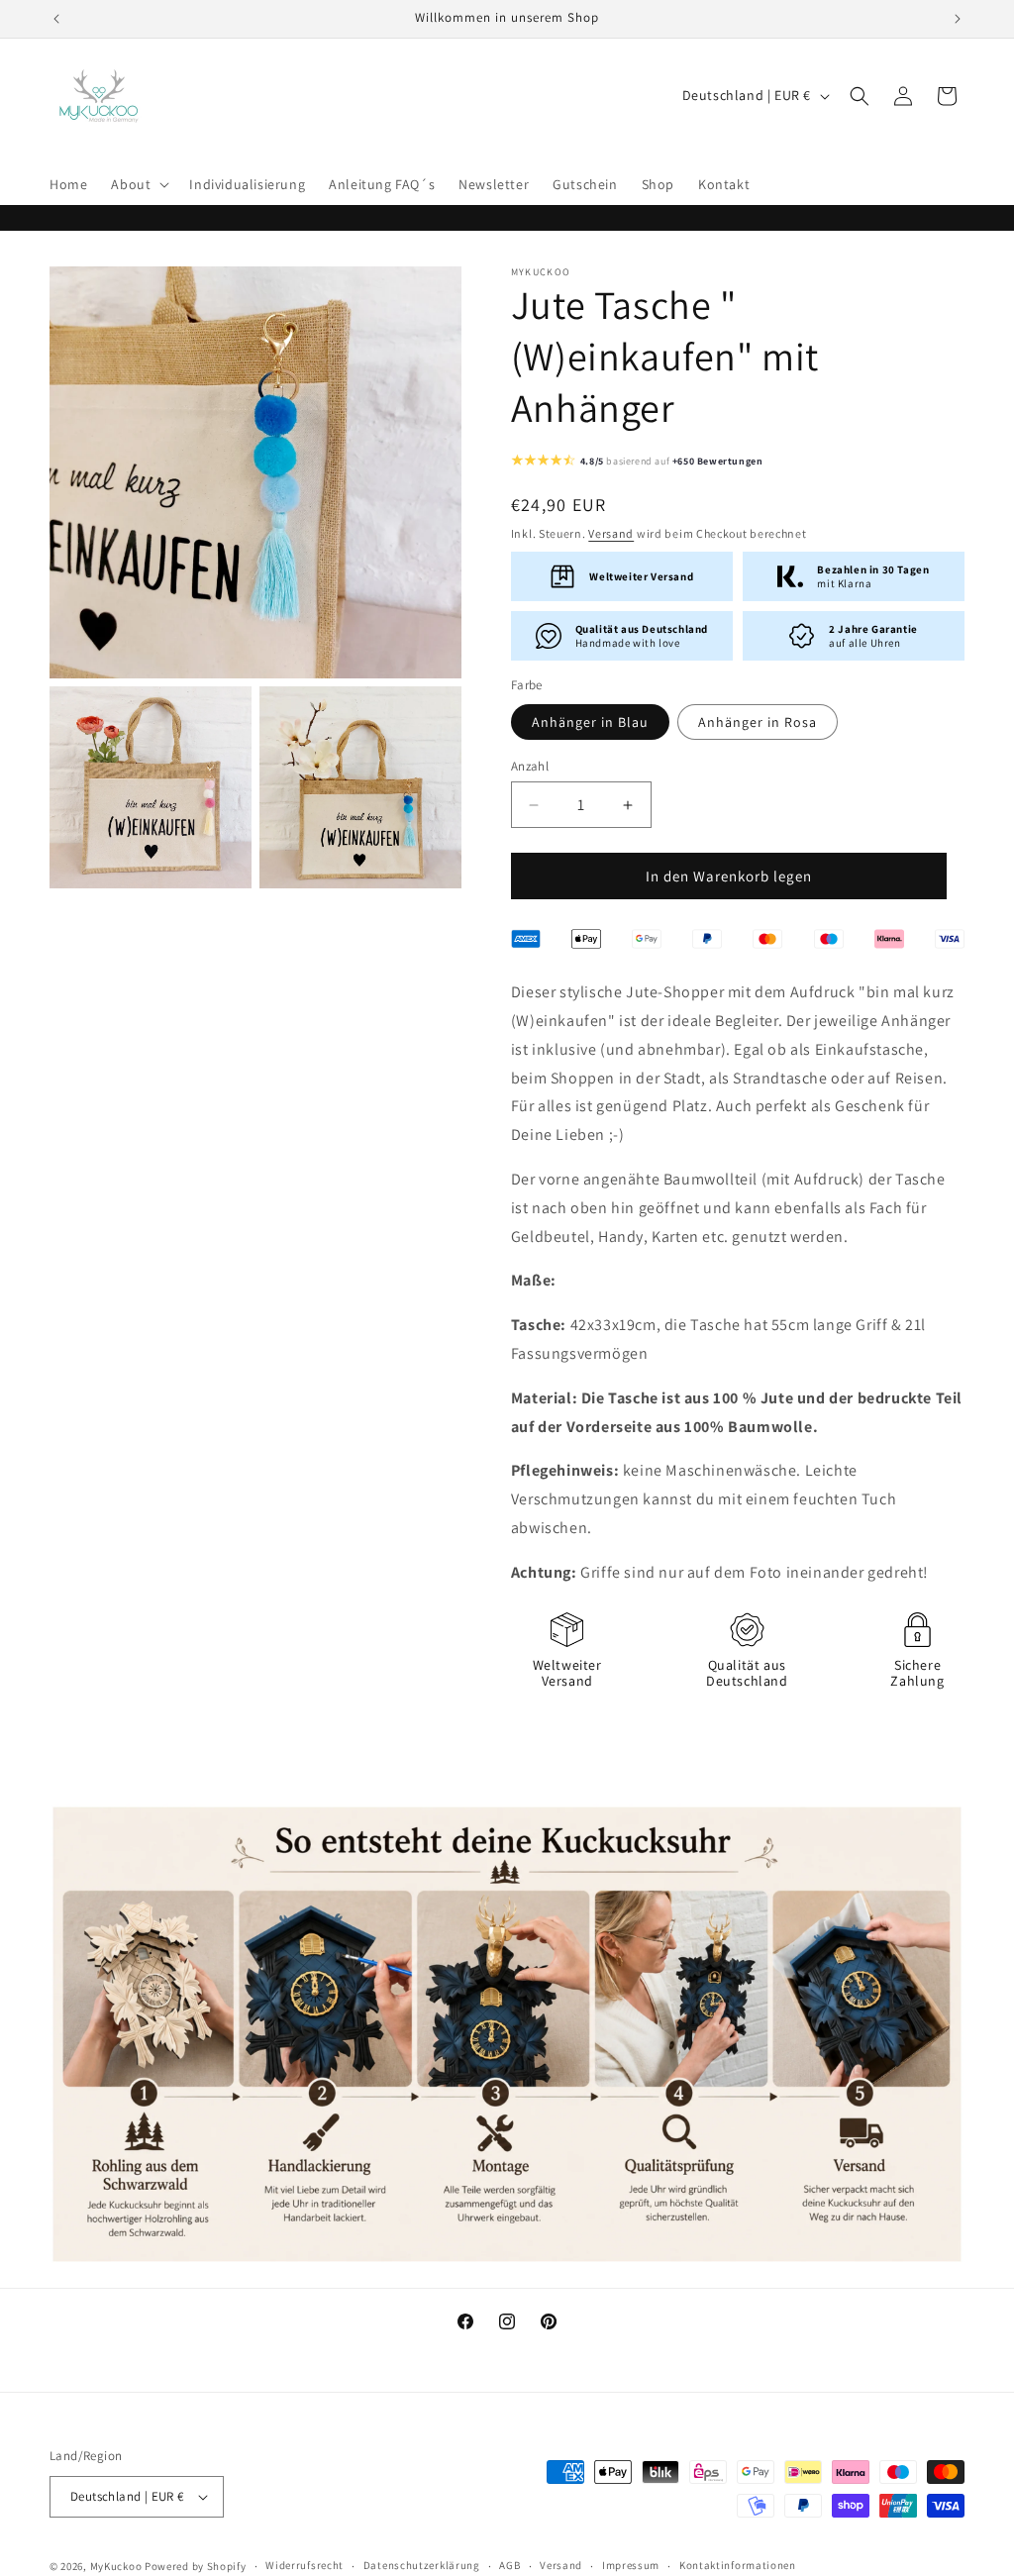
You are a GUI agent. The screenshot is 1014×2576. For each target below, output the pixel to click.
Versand (611, 533)
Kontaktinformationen (738, 2565)
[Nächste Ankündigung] (958, 19)
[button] (138, 184)
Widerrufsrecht (304, 2565)
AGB (509, 2565)
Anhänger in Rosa (758, 722)
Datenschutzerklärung (422, 2565)
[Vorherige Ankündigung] (56, 19)
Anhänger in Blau (590, 722)
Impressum (631, 2565)
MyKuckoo (117, 2566)
